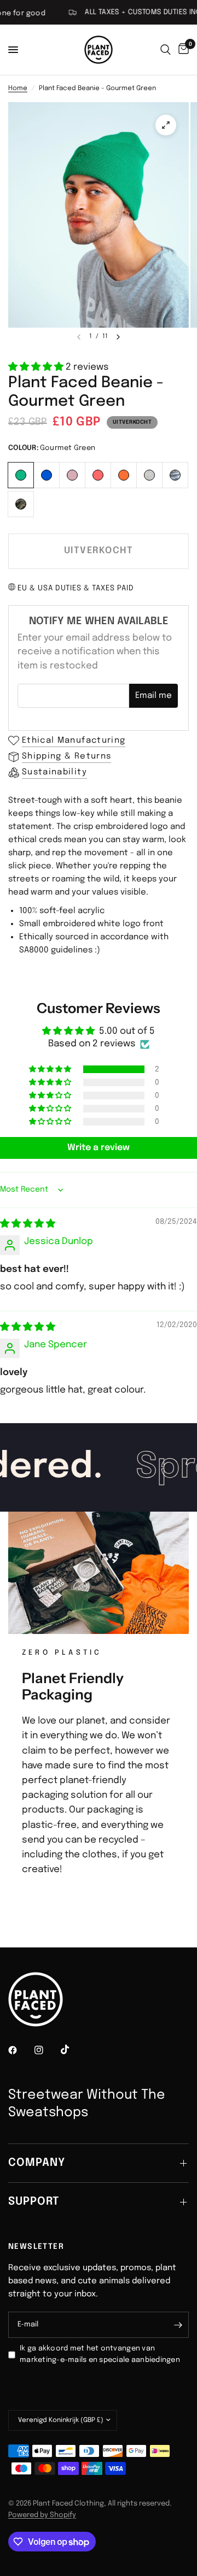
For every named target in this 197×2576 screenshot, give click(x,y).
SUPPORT (34, 2202)
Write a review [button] (99, 1148)
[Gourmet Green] (21, 474)
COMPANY (37, 2163)
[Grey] (150, 474)
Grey (149, 475)
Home (18, 88)
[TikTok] (73, 2050)
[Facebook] (20, 2050)
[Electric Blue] (47, 474)
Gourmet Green (21, 475)
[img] (28, 1224)
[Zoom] (166, 125)
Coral (98, 475)
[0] (182, 50)
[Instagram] (47, 2050)
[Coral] (98, 474)
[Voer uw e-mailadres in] (178, 2325)
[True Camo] (21, 503)
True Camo (21, 504)
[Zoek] (166, 50)
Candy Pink (72, 475)
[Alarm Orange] (124, 474)
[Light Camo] (175, 474)
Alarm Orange (124, 475)
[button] (37, 367)
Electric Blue (47, 475)
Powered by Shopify (42, 2515)
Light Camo (175, 475)
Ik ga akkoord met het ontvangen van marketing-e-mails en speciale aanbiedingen (100, 2354)
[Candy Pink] (73, 474)
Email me (153, 696)
